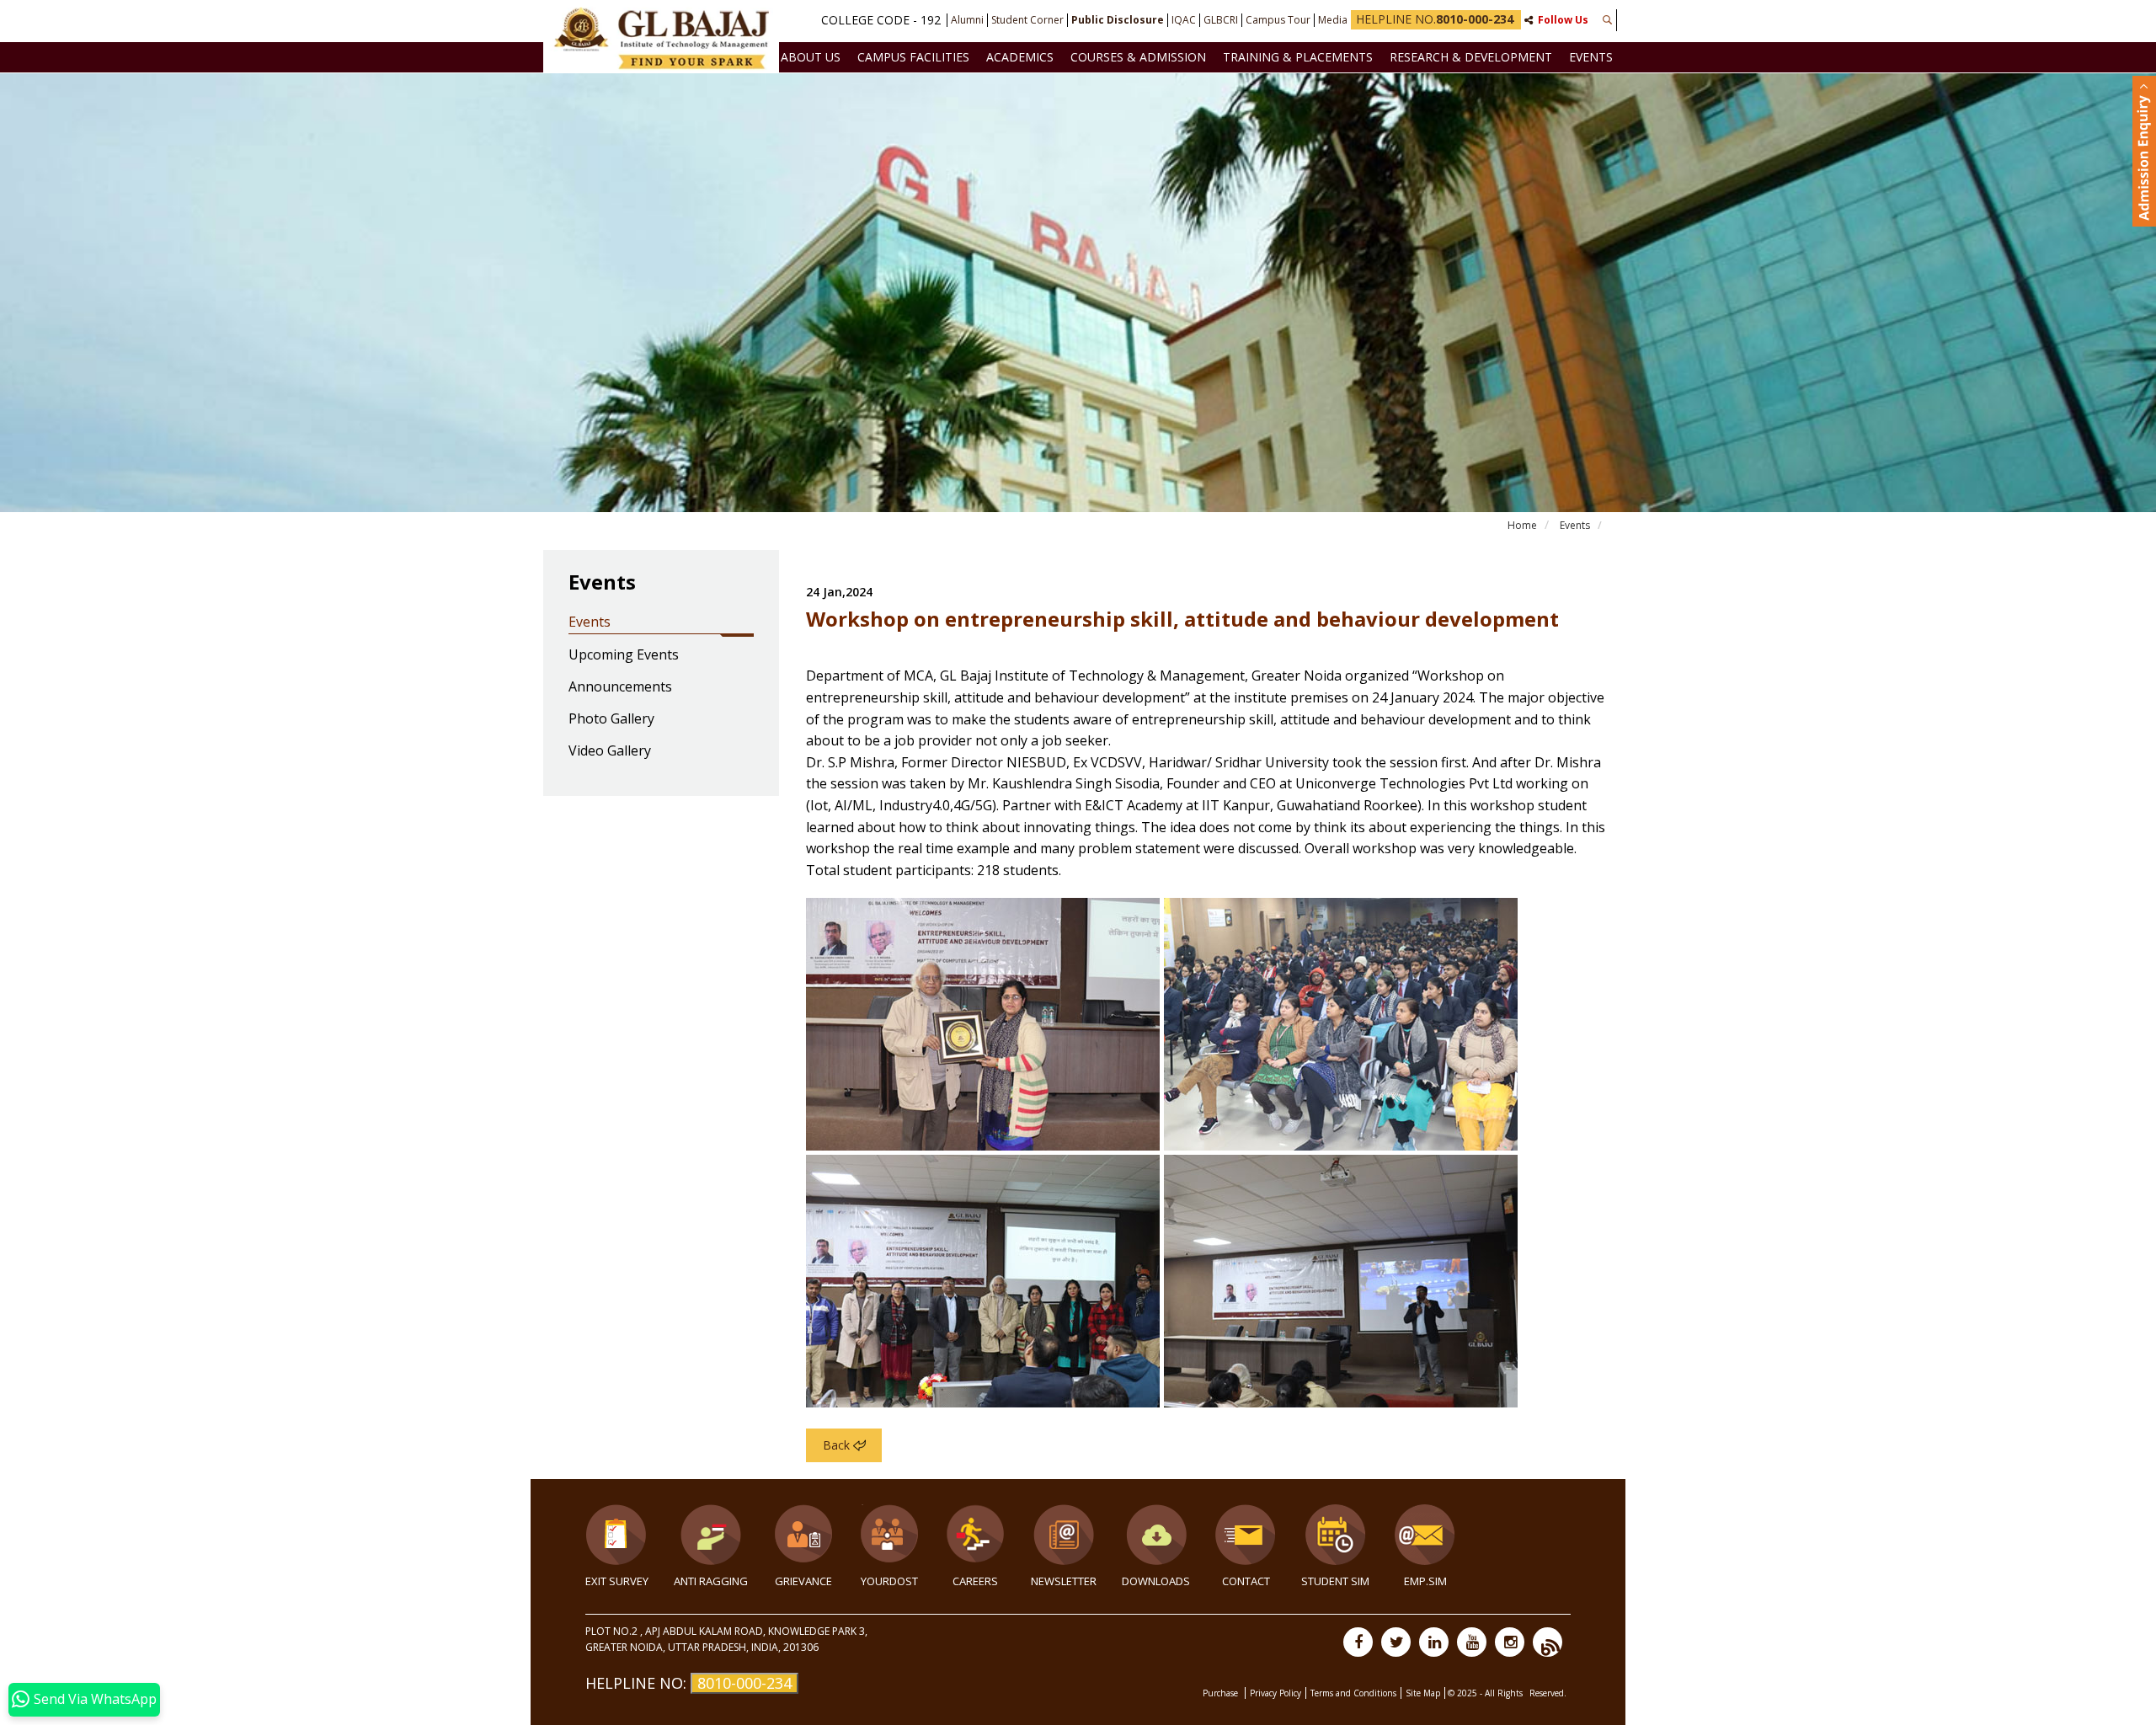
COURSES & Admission (1138, 57)
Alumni (967, 20)
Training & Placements (1298, 57)
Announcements (620, 687)
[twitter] (1396, 1642)
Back (836, 1445)
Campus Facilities (913, 57)
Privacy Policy (1275, 1693)
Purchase (1222, 1693)
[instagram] (1510, 1642)
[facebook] (1358, 1642)
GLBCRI (1221, 20)
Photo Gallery (611, 719)
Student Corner (1027, 20)
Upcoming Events (624, 655)
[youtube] (1472, 1642)
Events (1591, 57)
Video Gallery (610, 751)
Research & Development (1471, 57)
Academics (1020, 57)
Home (1522, 525)
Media (1333, 20)
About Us (811, 57)
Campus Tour (1278, 20)
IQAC (1184, 20)
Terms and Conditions (1353, 1693)
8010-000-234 (744, 1683)
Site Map (1423, 1693)
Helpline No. (1435, 19)
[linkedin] (1434, 1642)
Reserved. (1548, 1693)
